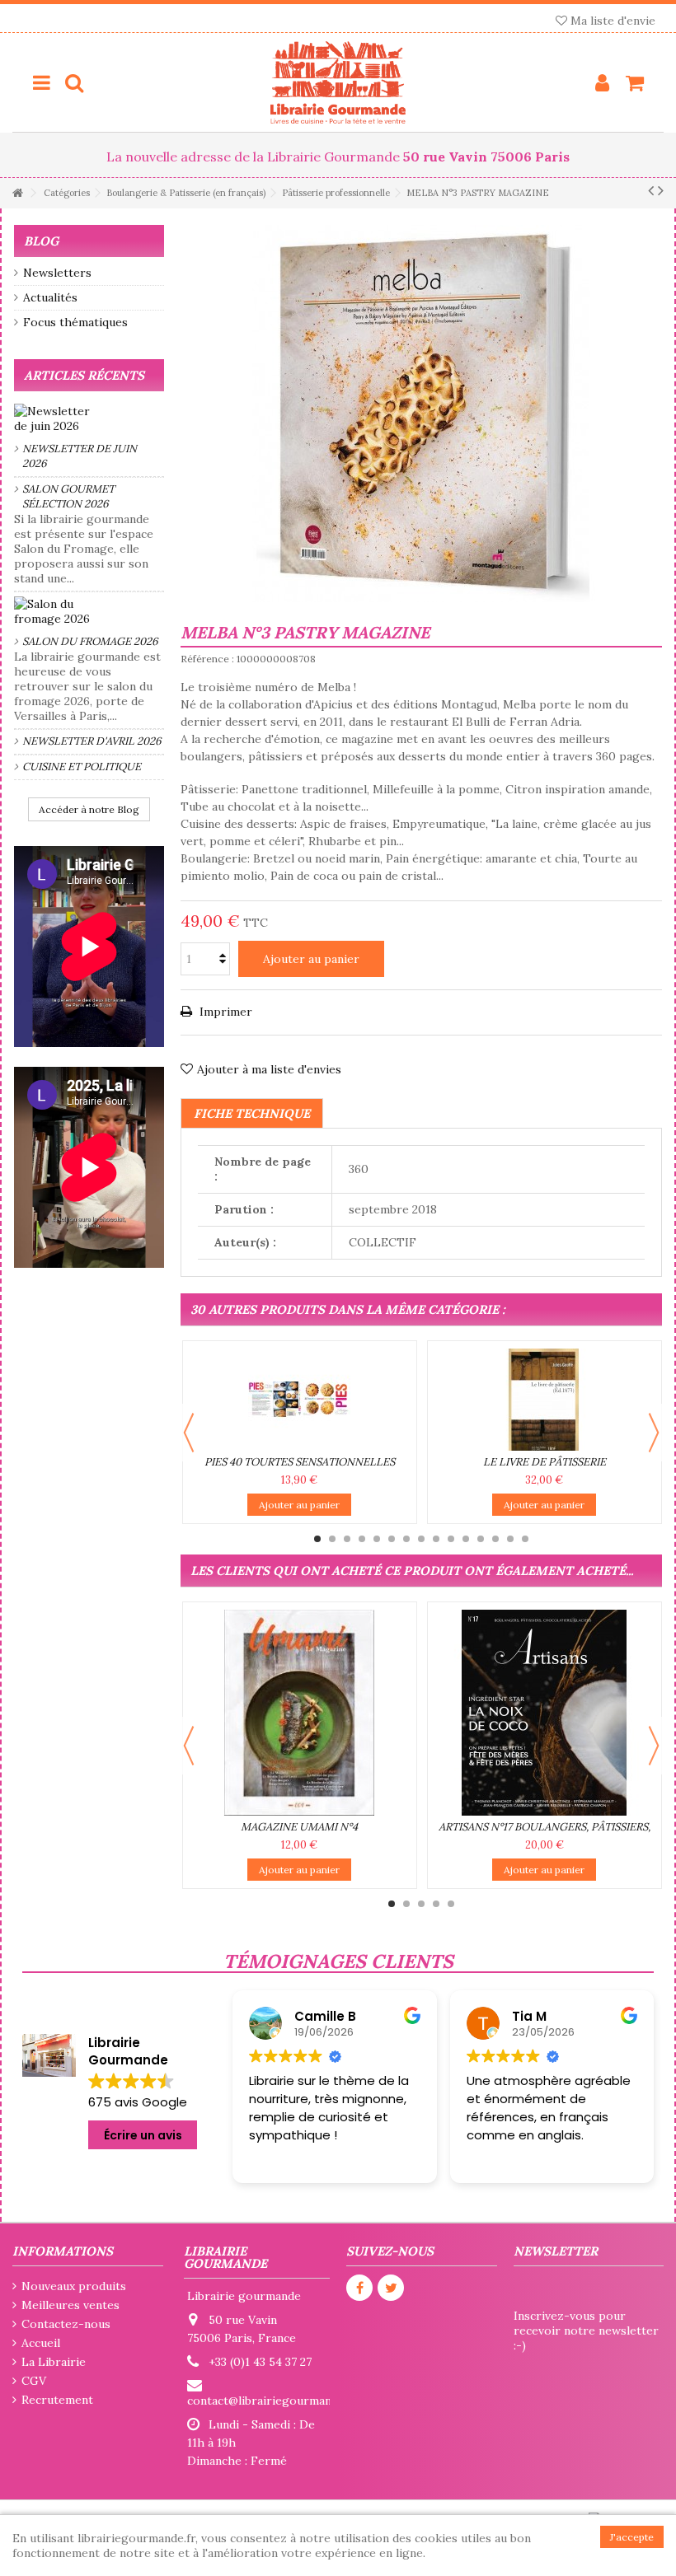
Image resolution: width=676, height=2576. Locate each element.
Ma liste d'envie (611, 21)
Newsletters (57, 273)
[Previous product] (651, 190)
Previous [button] (189, 1433)
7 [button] (406, 1539)
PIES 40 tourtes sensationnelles (300, 1462)
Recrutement (57, 2400)
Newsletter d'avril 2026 (92, 741)
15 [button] (525, 1539)
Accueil (41, 2343)
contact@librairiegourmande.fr (272, 2401)
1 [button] (317, 1539)
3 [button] (347, 1539)
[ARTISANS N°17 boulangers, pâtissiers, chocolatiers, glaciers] (545, 1713)
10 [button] (451, 1539)
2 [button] (332, 1539)
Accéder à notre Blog (89, 809)
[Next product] (661, 190)
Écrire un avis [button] (143, 2135)
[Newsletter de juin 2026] (89, 418)
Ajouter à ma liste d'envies (269, 1069)
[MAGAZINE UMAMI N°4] (300, 1713)
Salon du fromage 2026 (90, 641)
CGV (34, 2381)
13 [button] (495, 1539)
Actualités (50, 297)
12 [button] (481, 1539)
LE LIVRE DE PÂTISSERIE (545, 1462)
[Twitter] (391, 2288)
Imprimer (224, 1012)
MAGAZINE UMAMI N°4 (299, 1827)
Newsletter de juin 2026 (80, 456)
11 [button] (466, 1539)
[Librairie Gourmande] (338, 82)
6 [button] (392, 1539)
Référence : (207, 659)
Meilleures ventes (70, 2305)
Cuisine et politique (82, 767)
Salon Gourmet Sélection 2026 (68, 496)
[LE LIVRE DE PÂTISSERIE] (545, 1400)
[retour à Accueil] (17, 193)
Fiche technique (252, 1113)
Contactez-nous (66, 2324)
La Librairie (54, 2362)
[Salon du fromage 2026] (89, 611)
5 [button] (377, 1539)
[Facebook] (359, 2288)
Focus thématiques (75, 322)
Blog (41, 241)
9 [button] (436, 1539)
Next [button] (654, 1433)
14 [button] (510, 1539)
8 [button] (421, 1539)
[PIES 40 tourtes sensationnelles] (300, 1400)
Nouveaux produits (74, 2286)
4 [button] (362, 1539)
